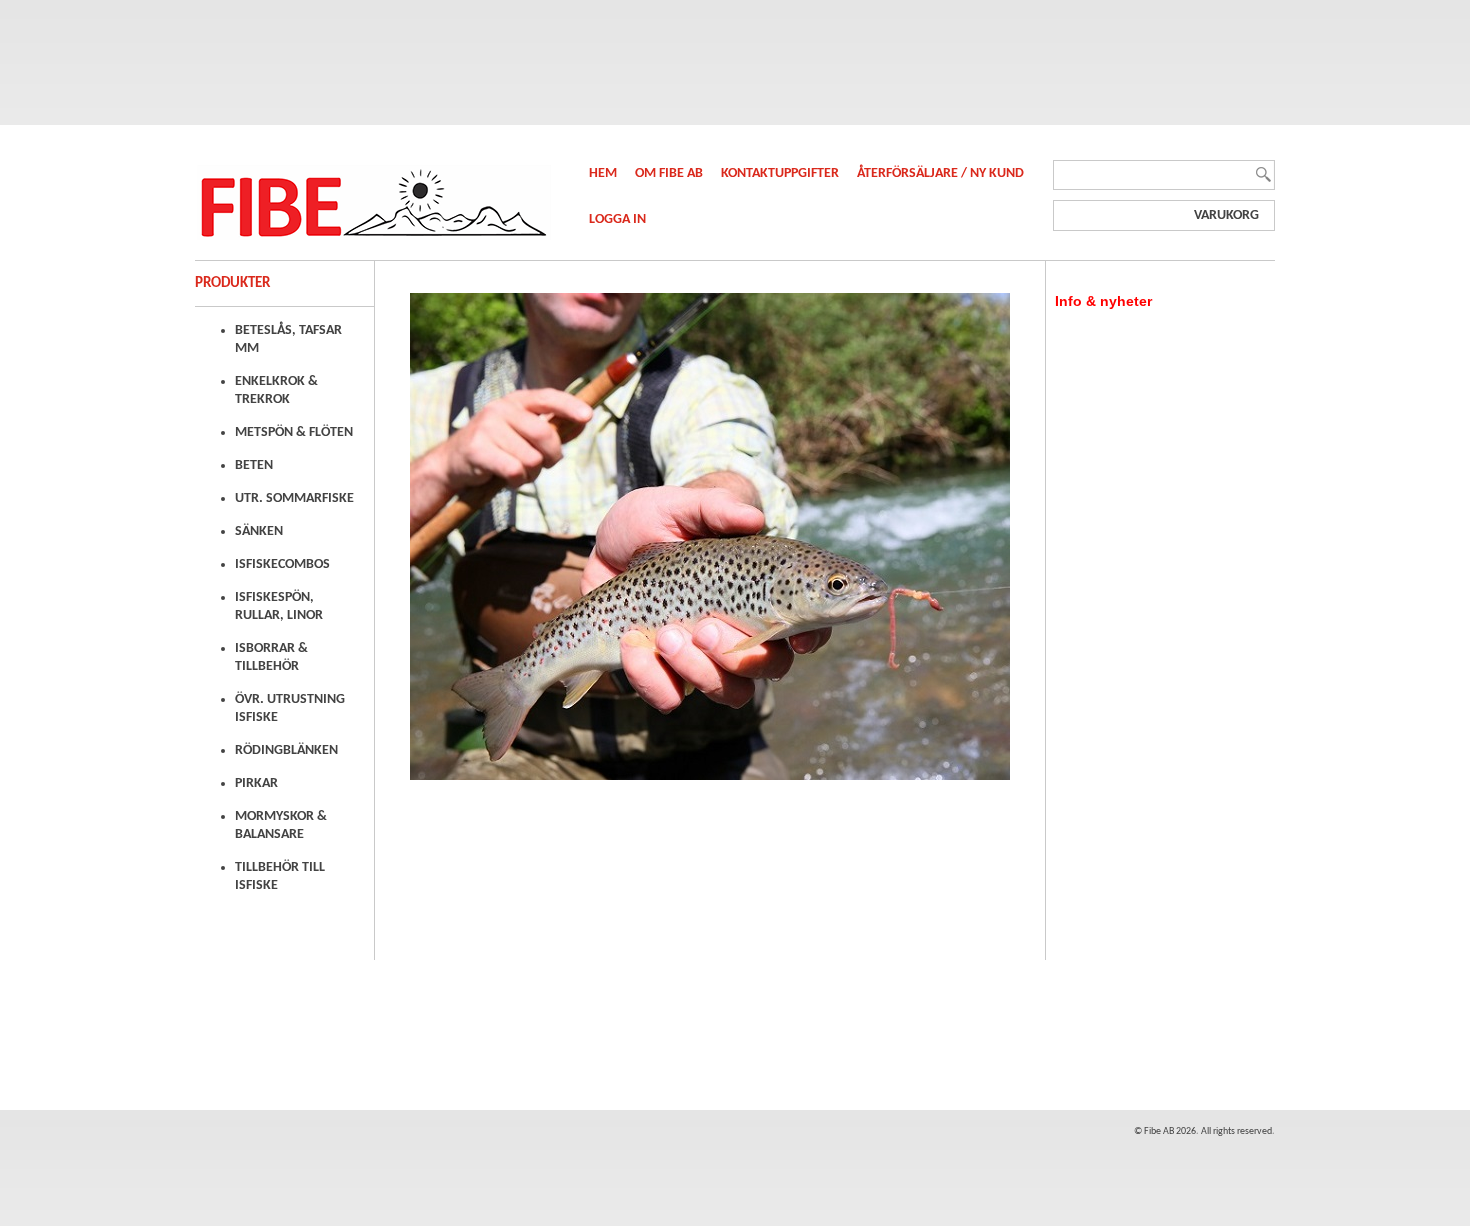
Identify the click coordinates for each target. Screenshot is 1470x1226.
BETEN (254, 465)
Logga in (617, 219)
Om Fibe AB (670, 173)
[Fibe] (373, 236)
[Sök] (1263, 185)
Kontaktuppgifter (781, 173)
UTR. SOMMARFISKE (294, 498)
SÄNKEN (259, 531)
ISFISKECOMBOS (282, 564)
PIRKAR (256, 783)
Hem (604, 173)
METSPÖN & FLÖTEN (294, 432)
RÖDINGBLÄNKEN (286, 750)
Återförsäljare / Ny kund (940, 173)
